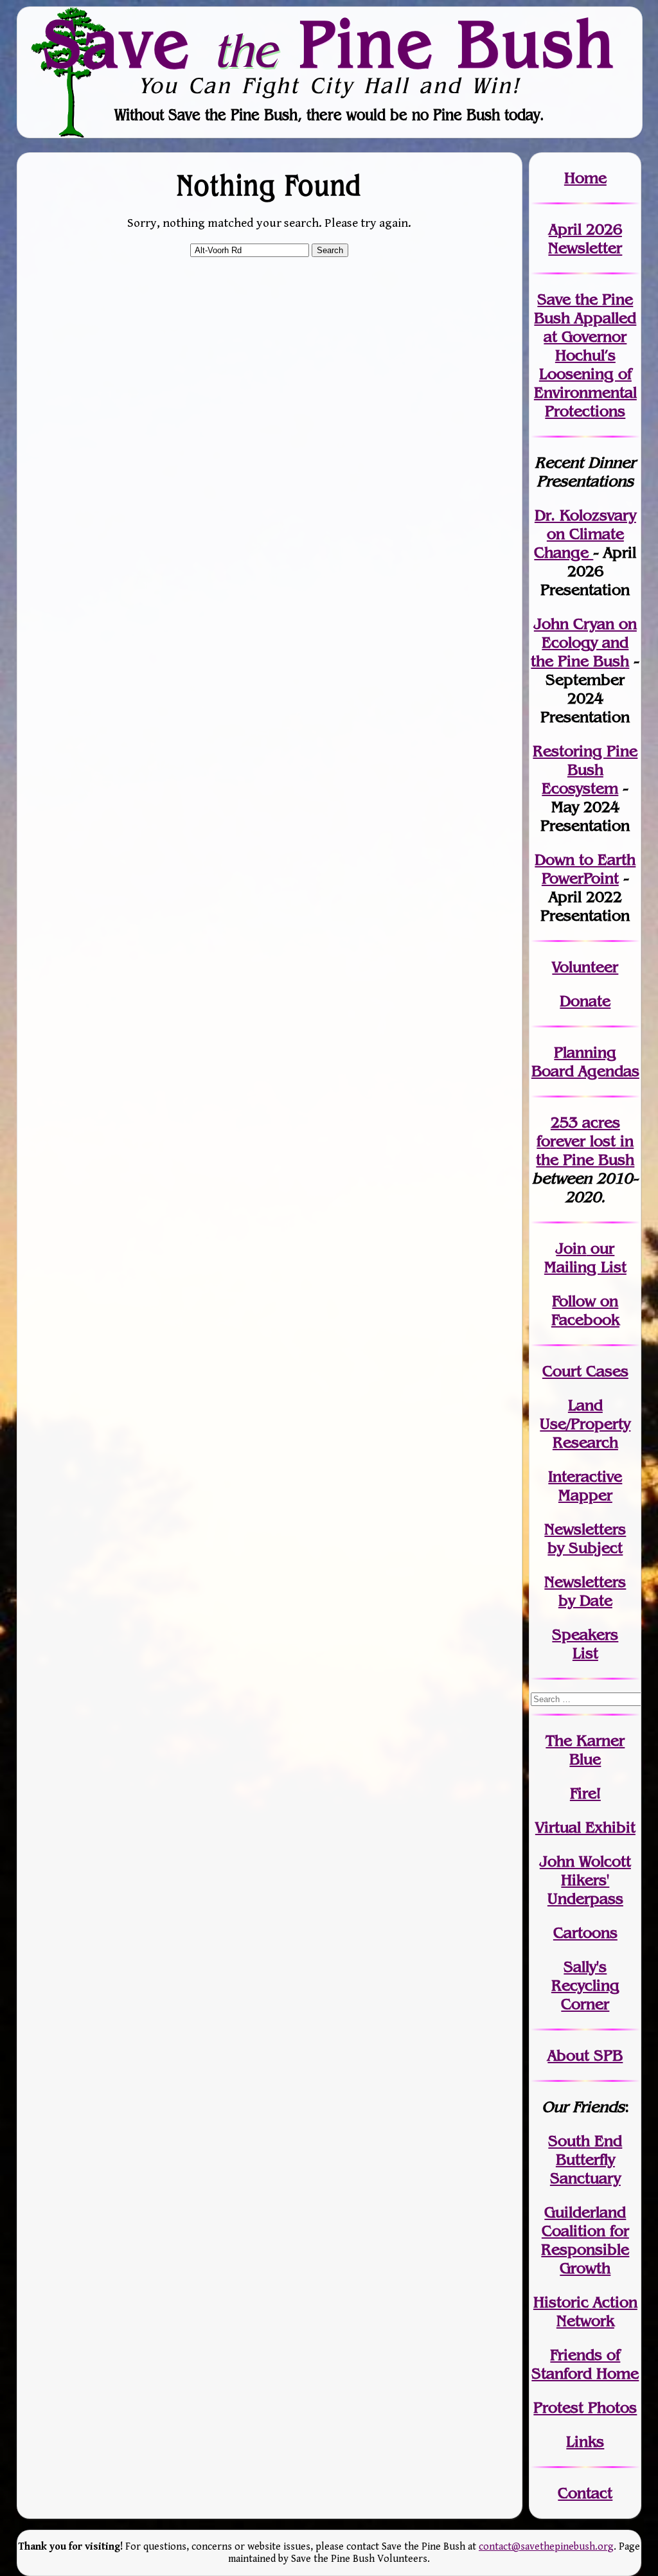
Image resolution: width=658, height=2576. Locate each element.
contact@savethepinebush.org (546, 2547)
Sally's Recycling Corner (585, 1985)
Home (585, 178)
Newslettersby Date (585, 1591)
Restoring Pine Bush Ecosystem (585, 769)
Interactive (585, 1476)
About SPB (585, 2055)
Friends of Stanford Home (585, 2364)
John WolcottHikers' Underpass (585, 1880)
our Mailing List (585, 1257)
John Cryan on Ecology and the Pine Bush (584, 642)
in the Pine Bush (585, 1150)
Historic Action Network (585, 2311)
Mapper (585, 1495)
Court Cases (585, 1371)
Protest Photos (585, 2407)
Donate (585, 1001)
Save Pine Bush (330, 43)
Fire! (585, 1793)
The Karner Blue (585, 1750)
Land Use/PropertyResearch (585, 1424)
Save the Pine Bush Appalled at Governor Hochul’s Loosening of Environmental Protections (585, 355)
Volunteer (585, 967)
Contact (585, 2493)
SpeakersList (585, 1644)
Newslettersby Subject (585, 1538)
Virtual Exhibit (585, 1827)
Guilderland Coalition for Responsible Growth (585, 2240)
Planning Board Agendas (585, 1061)
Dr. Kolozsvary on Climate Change (585, 534)
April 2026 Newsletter (585, 238)
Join (571, 1248)
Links (585, 2441)
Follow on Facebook (585, 1310)
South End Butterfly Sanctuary (585, 2159)
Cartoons (585, 1932)
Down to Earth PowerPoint (585, 869)
